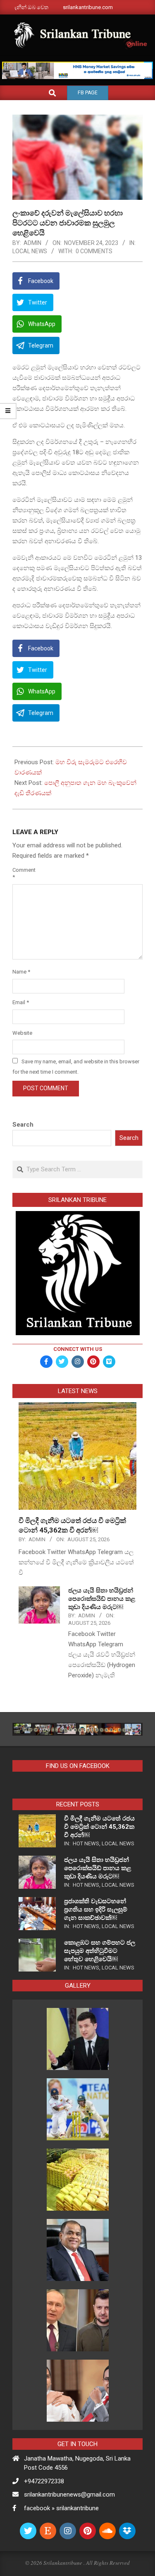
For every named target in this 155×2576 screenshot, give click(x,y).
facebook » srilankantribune (61, 2508)
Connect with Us (78, 1349)
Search (23, 1125)
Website (22, 1033)
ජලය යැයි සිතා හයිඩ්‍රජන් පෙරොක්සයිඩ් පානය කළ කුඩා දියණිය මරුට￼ (102, 1599)
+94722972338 (44, 2481)
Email (21, 1002)
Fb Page (88, 93)
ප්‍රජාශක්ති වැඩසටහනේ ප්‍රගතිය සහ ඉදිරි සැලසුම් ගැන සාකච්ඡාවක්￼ (96, 1909)
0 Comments (94, 251)
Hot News (86, 1843)
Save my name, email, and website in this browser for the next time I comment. (76, 1067)
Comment (22, 873)
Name (21, 972)
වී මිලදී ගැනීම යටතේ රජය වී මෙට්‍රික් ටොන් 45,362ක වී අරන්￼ (99, 1827)
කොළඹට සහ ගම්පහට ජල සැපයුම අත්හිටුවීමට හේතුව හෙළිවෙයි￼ (100, 1951)
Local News (30, 251)
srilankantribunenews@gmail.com (69, 2494)
